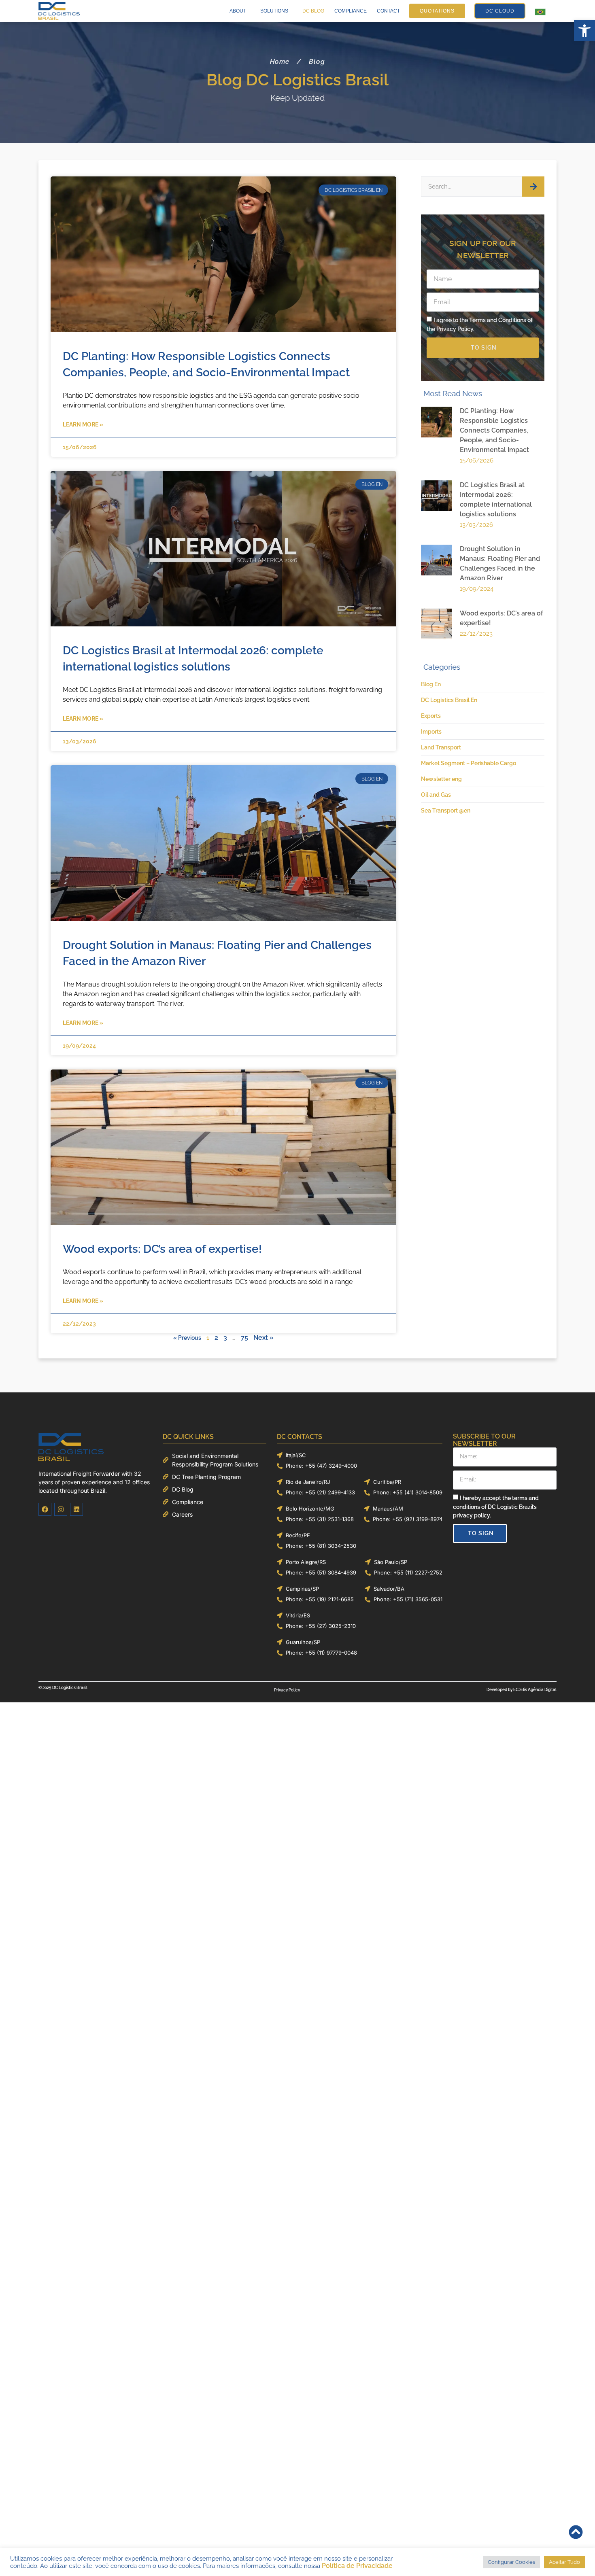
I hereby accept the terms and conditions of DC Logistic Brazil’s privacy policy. (496, 1507)
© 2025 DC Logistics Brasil (63, 1688)
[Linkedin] (76, 1509)
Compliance (351, 11)
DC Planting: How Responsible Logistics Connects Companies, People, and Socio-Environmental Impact (494, 430)
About (238, 11)
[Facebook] (45, 1509)
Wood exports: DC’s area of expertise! (162, 1249)
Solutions (274, 11)
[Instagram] (61, 1509)
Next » (263, 1338)
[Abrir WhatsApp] (575, 2556)
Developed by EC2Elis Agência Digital (522, 1690)
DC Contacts (300, 1437)
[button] (584, 31)
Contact (388, 11)
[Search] (533, 187)
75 (244, 1338)
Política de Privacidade (321, 2566)
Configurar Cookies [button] (514, 2562)
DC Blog (313, 11)
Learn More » (83, 424)
